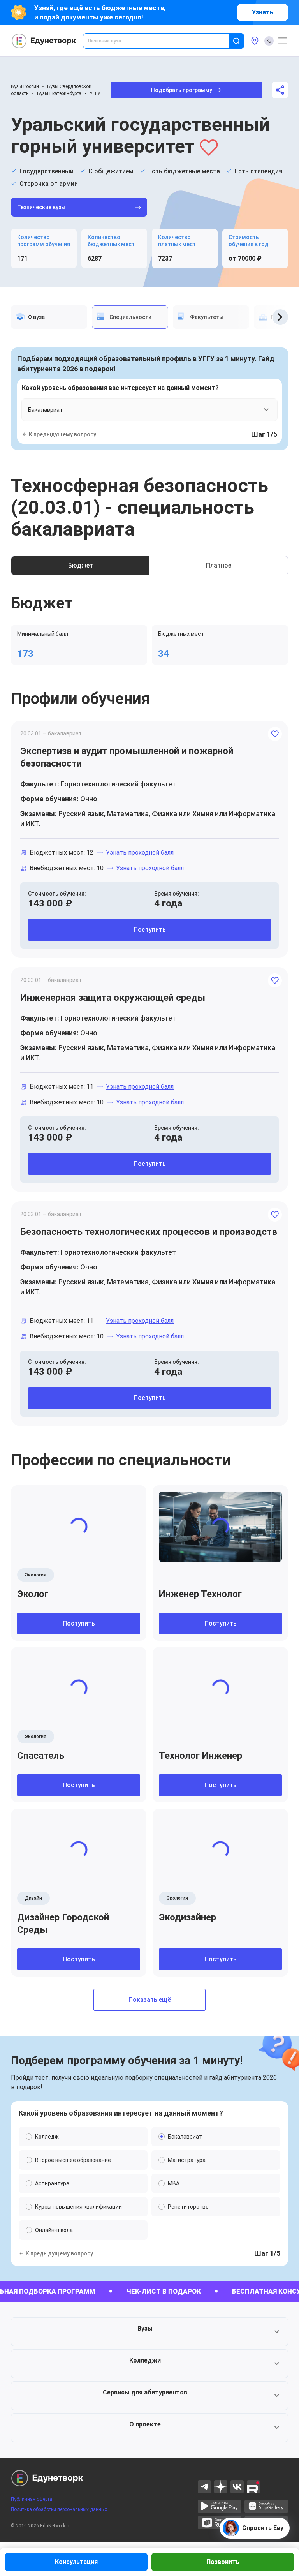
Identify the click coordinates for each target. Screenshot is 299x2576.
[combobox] (161, 41)
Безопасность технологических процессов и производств (149, 1232)
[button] (149, 2332)
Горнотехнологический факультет (118, 784)
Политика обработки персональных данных (59, 2509)
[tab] (49, 317)
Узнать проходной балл (140, 852)
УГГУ (95, 93)
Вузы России (25, 86)
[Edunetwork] (44, 41)
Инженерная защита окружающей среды (113, 998)
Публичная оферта (32, 2499)
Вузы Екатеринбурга (59, 93)
